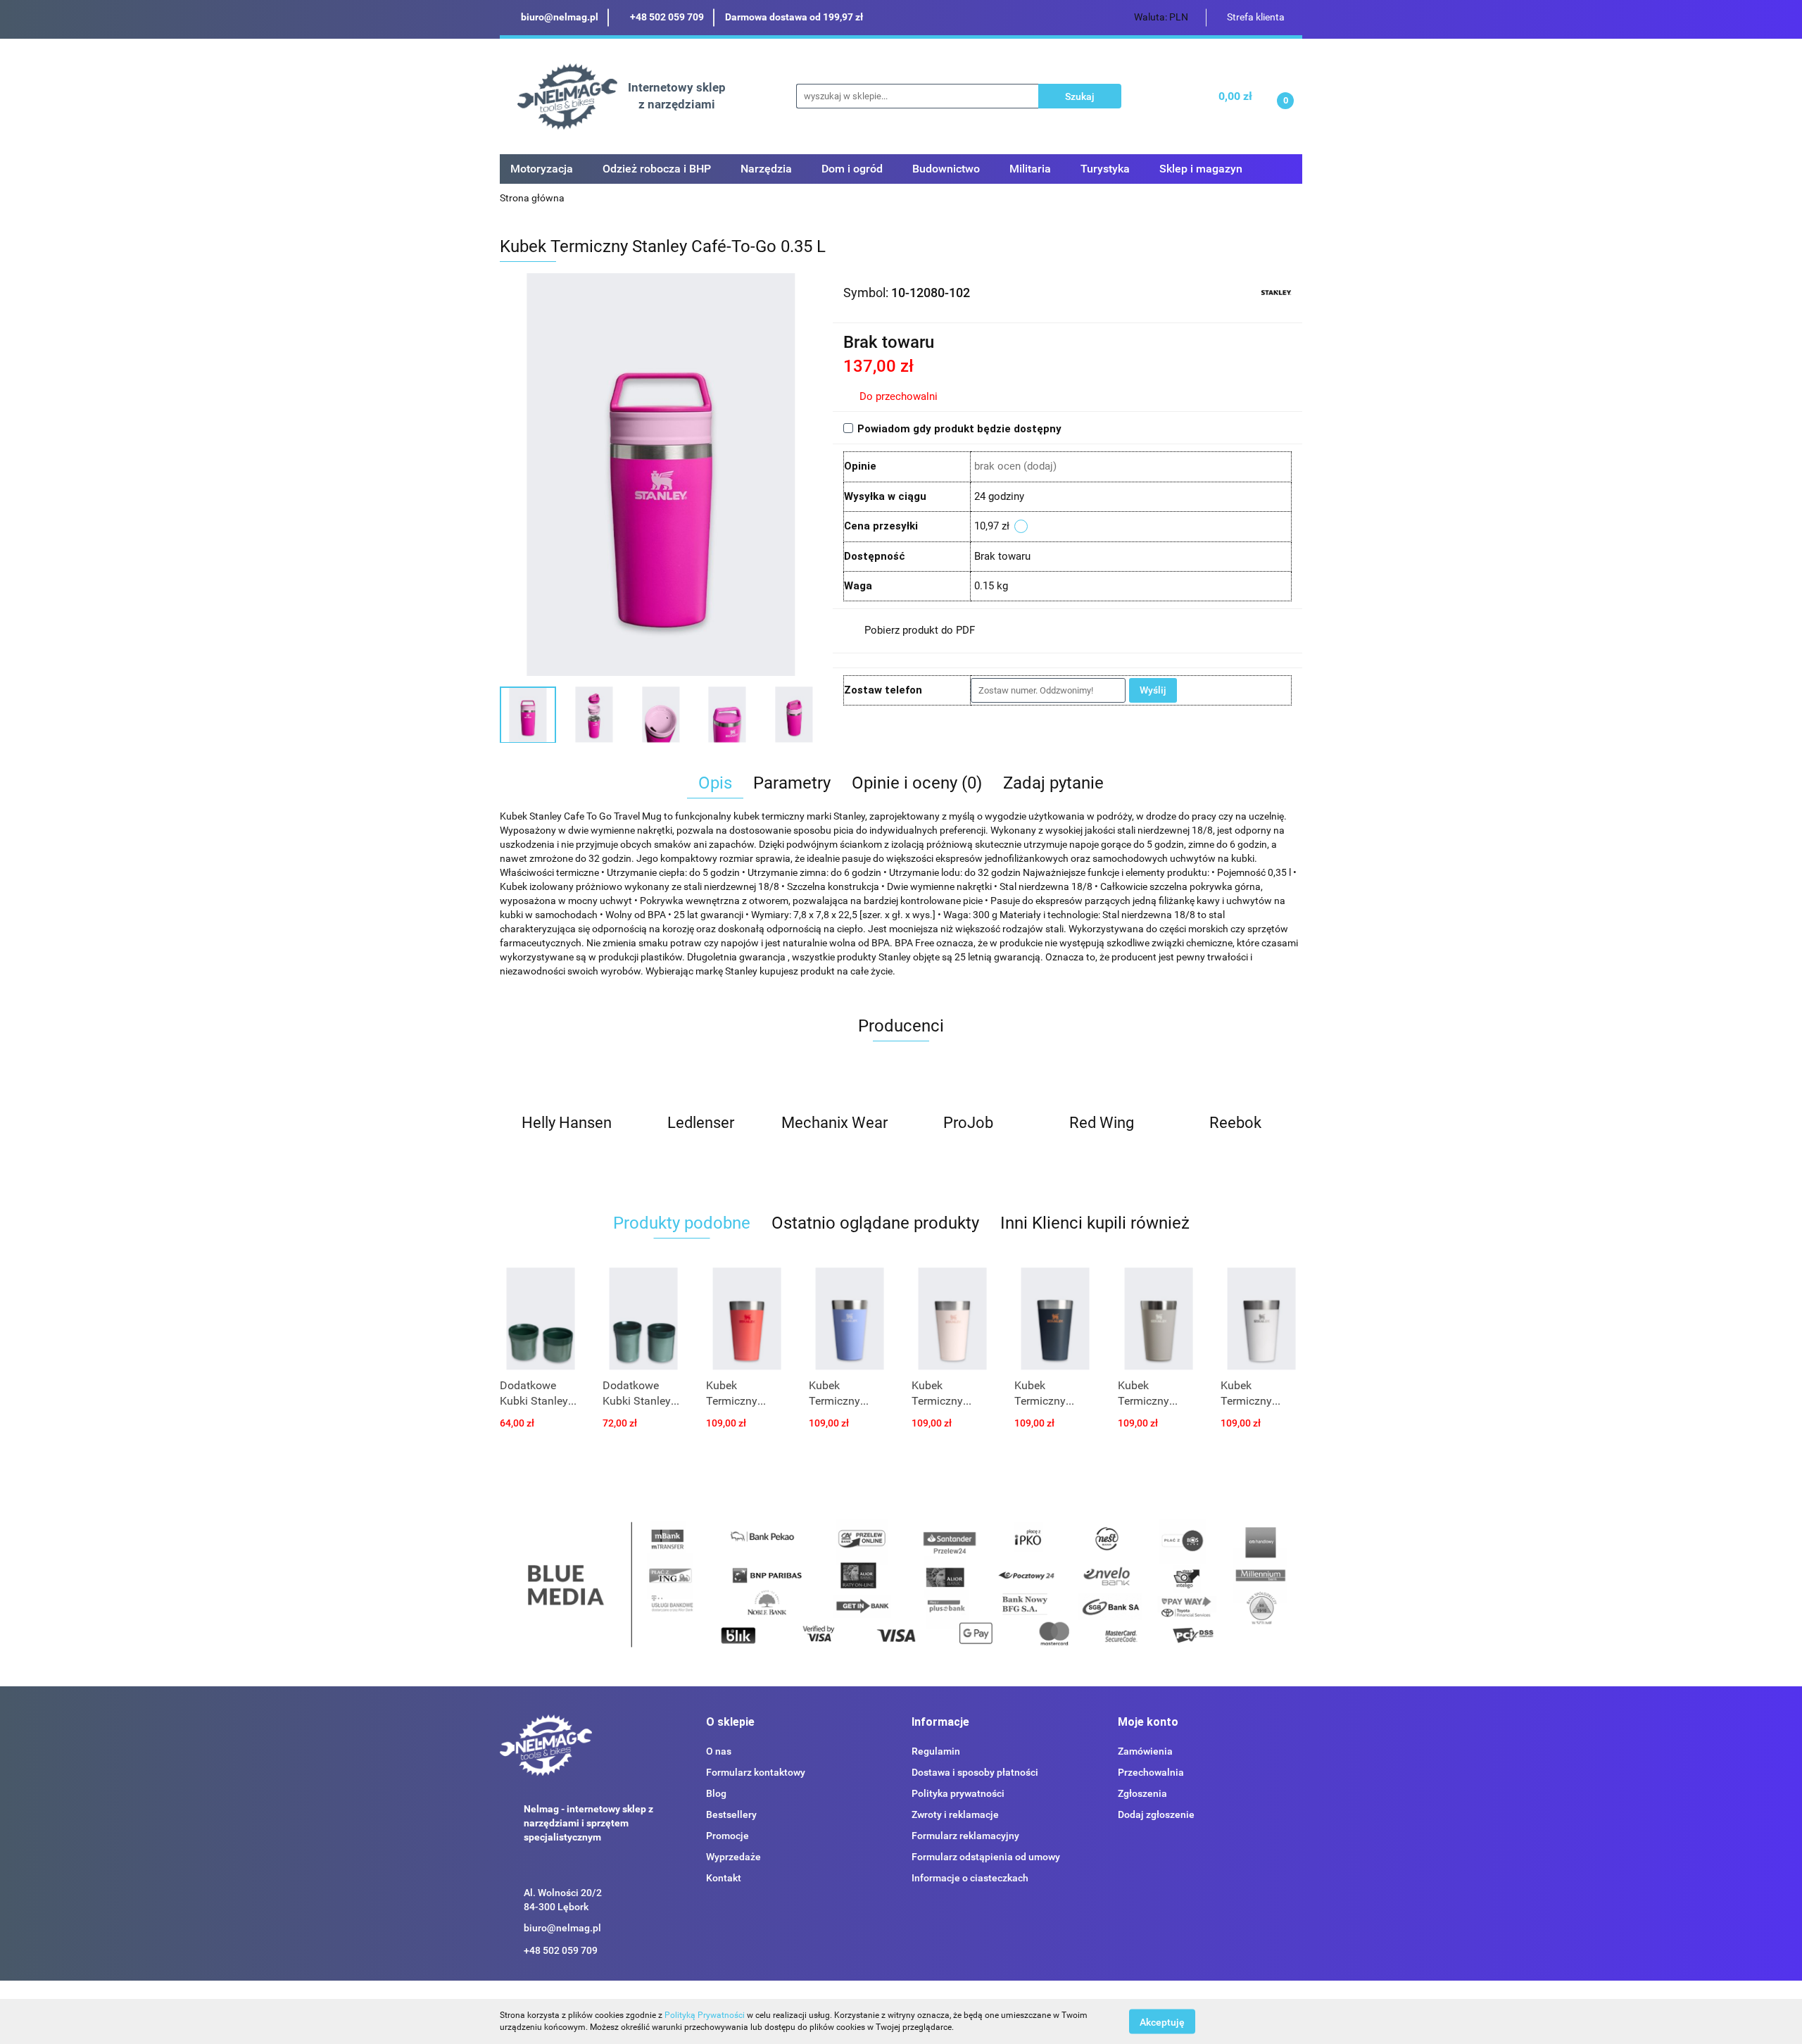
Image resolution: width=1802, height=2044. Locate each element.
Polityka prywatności (958, 1793)
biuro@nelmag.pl (562, 1928)
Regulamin (936, 1751)
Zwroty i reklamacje (955, 1814)
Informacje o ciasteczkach (970, 1878)
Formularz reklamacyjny (965, 1836)
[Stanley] (1276, 291)
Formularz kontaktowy (756, 1772)
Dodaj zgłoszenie (1156, 1814)
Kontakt (724, 1878)
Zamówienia (1145, 1751)
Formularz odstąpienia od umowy (986, 1857)
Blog (716, 1793)
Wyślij (1153, 690)
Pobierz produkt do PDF (920, 630)
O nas (719, 1751)
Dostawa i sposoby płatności (975, 1772)
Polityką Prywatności (705, 2015)
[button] (730, 1723)
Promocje (727, 1836)
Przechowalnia (1151, 1772)
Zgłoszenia (1142, 1793)
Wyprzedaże (733, 1857)
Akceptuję (1162, 2021)
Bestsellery (731, 1814)
